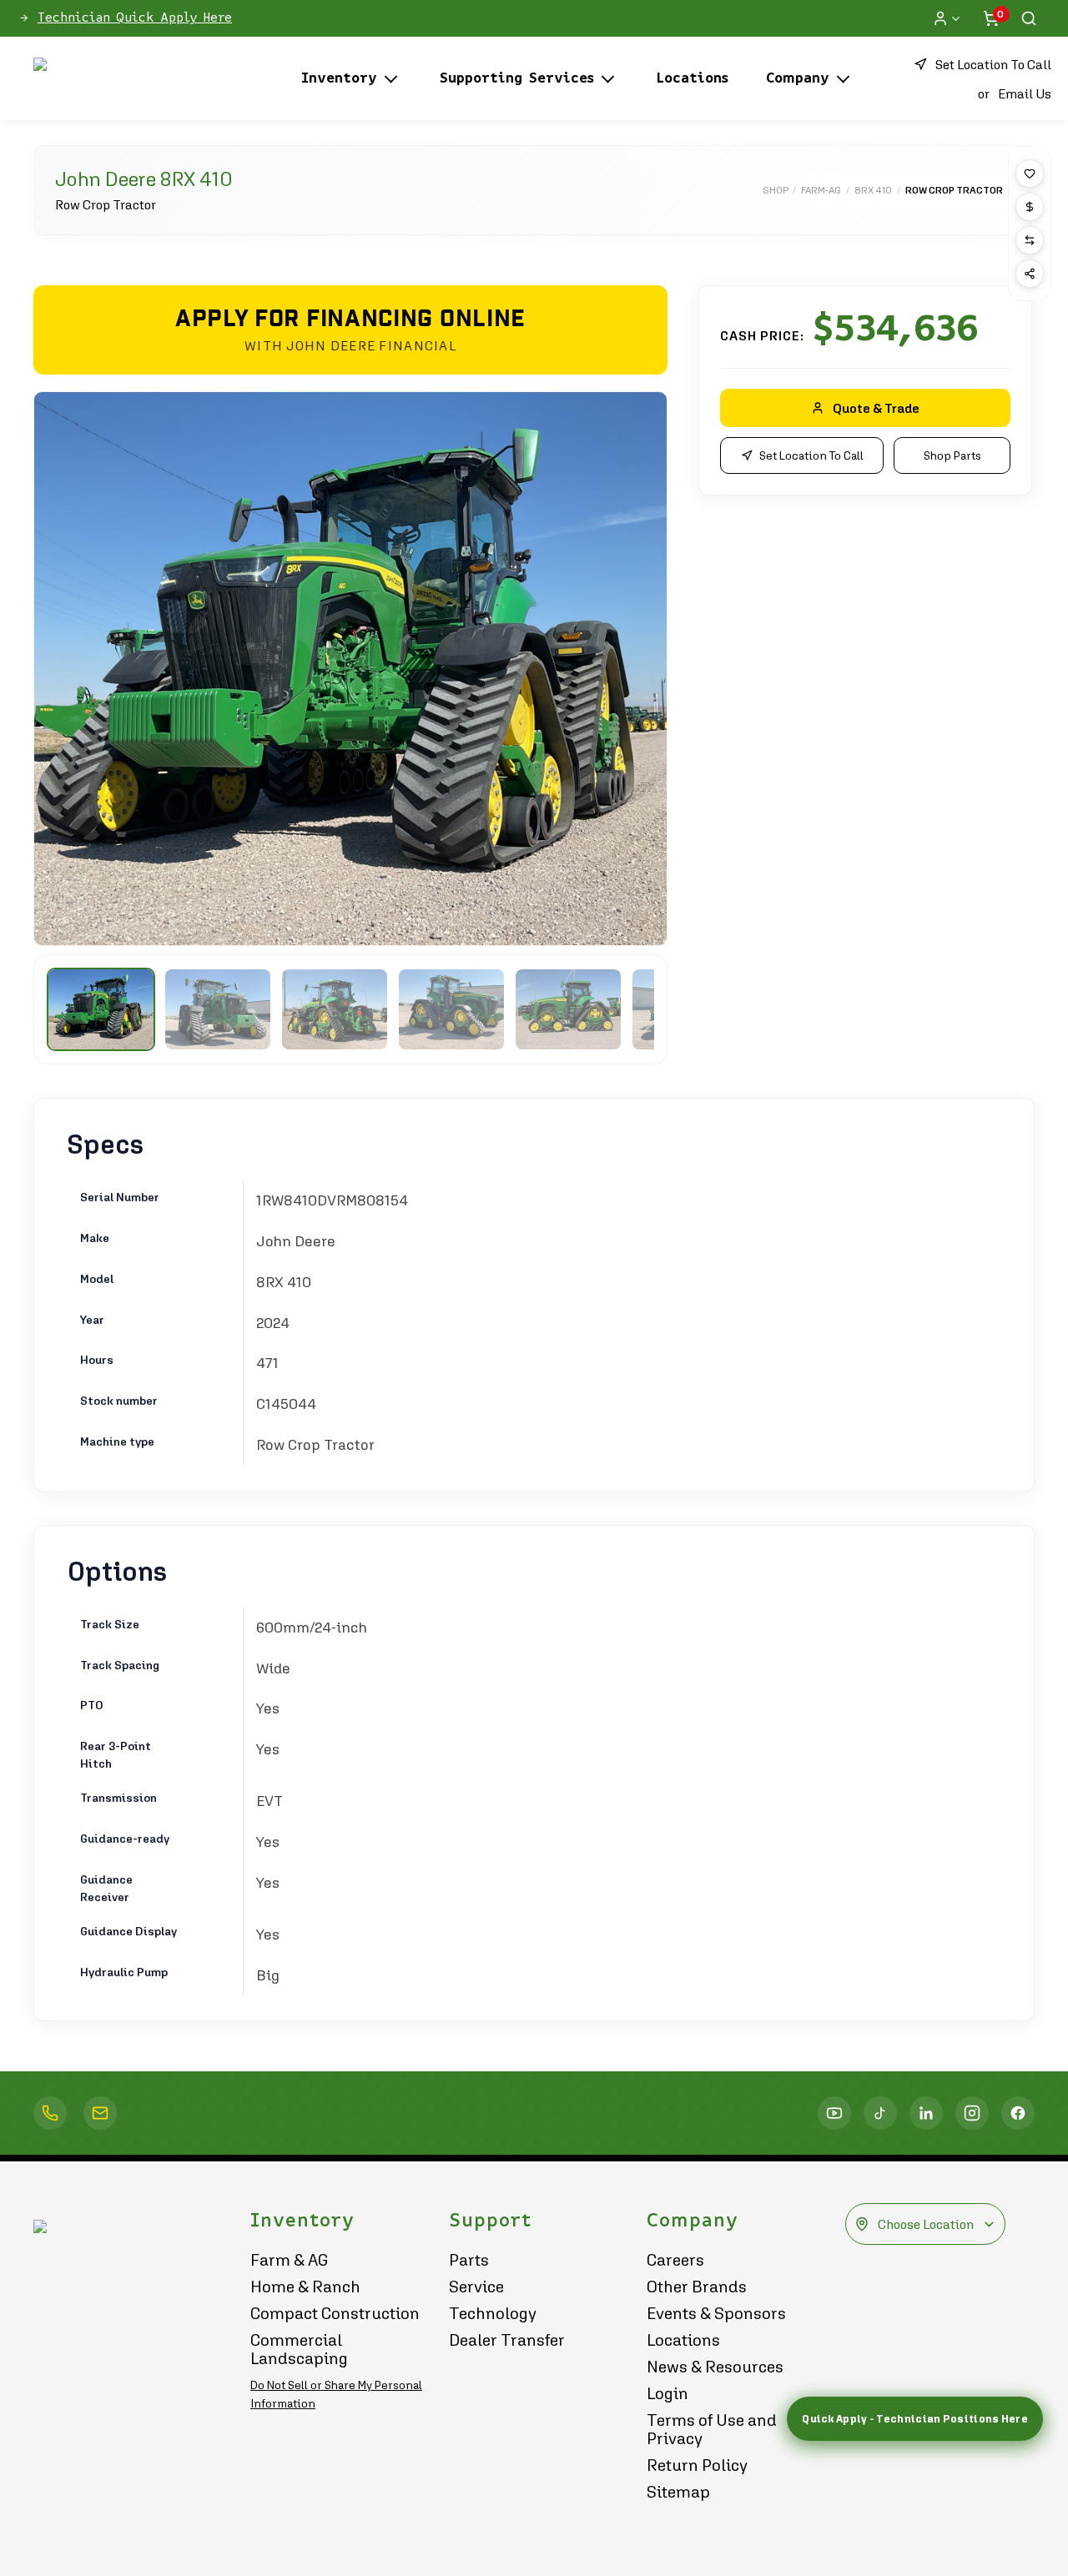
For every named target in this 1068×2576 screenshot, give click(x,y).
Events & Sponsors (716, 2313)
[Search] (1029, 18)
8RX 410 (873, 190)
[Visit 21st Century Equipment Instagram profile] (972, 2113)
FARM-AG (821, 190)
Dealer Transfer (507, 2340)
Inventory (339, 78)
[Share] (1030, 274)
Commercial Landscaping (299, 2349)
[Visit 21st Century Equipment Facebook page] (1018, 2113)
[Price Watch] (1030, 207)
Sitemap (678, 2492)
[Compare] (1030, 240)
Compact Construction (335, 2313)
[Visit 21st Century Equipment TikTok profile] (880, 2113)
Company (798, 78)
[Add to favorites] (1030, 174)
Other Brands (697, 2287)
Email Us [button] (1025, 93)
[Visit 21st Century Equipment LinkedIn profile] (926, 2113)
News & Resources (715, 2367)
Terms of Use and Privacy (712, 2429)
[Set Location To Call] (50, 2113)
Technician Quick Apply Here (135, 18)
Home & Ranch (305, 2287)
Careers (675, 2260)
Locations (693, 78)
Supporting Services (517, 78)
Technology (493, 2313)
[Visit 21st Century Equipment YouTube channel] (834, 2113)
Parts (469, 2260)
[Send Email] (100, 2113)
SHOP (775, 190)
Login (667, 2393)
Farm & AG (290, 2260)
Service (476, 2287)
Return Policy (697, 2465)
